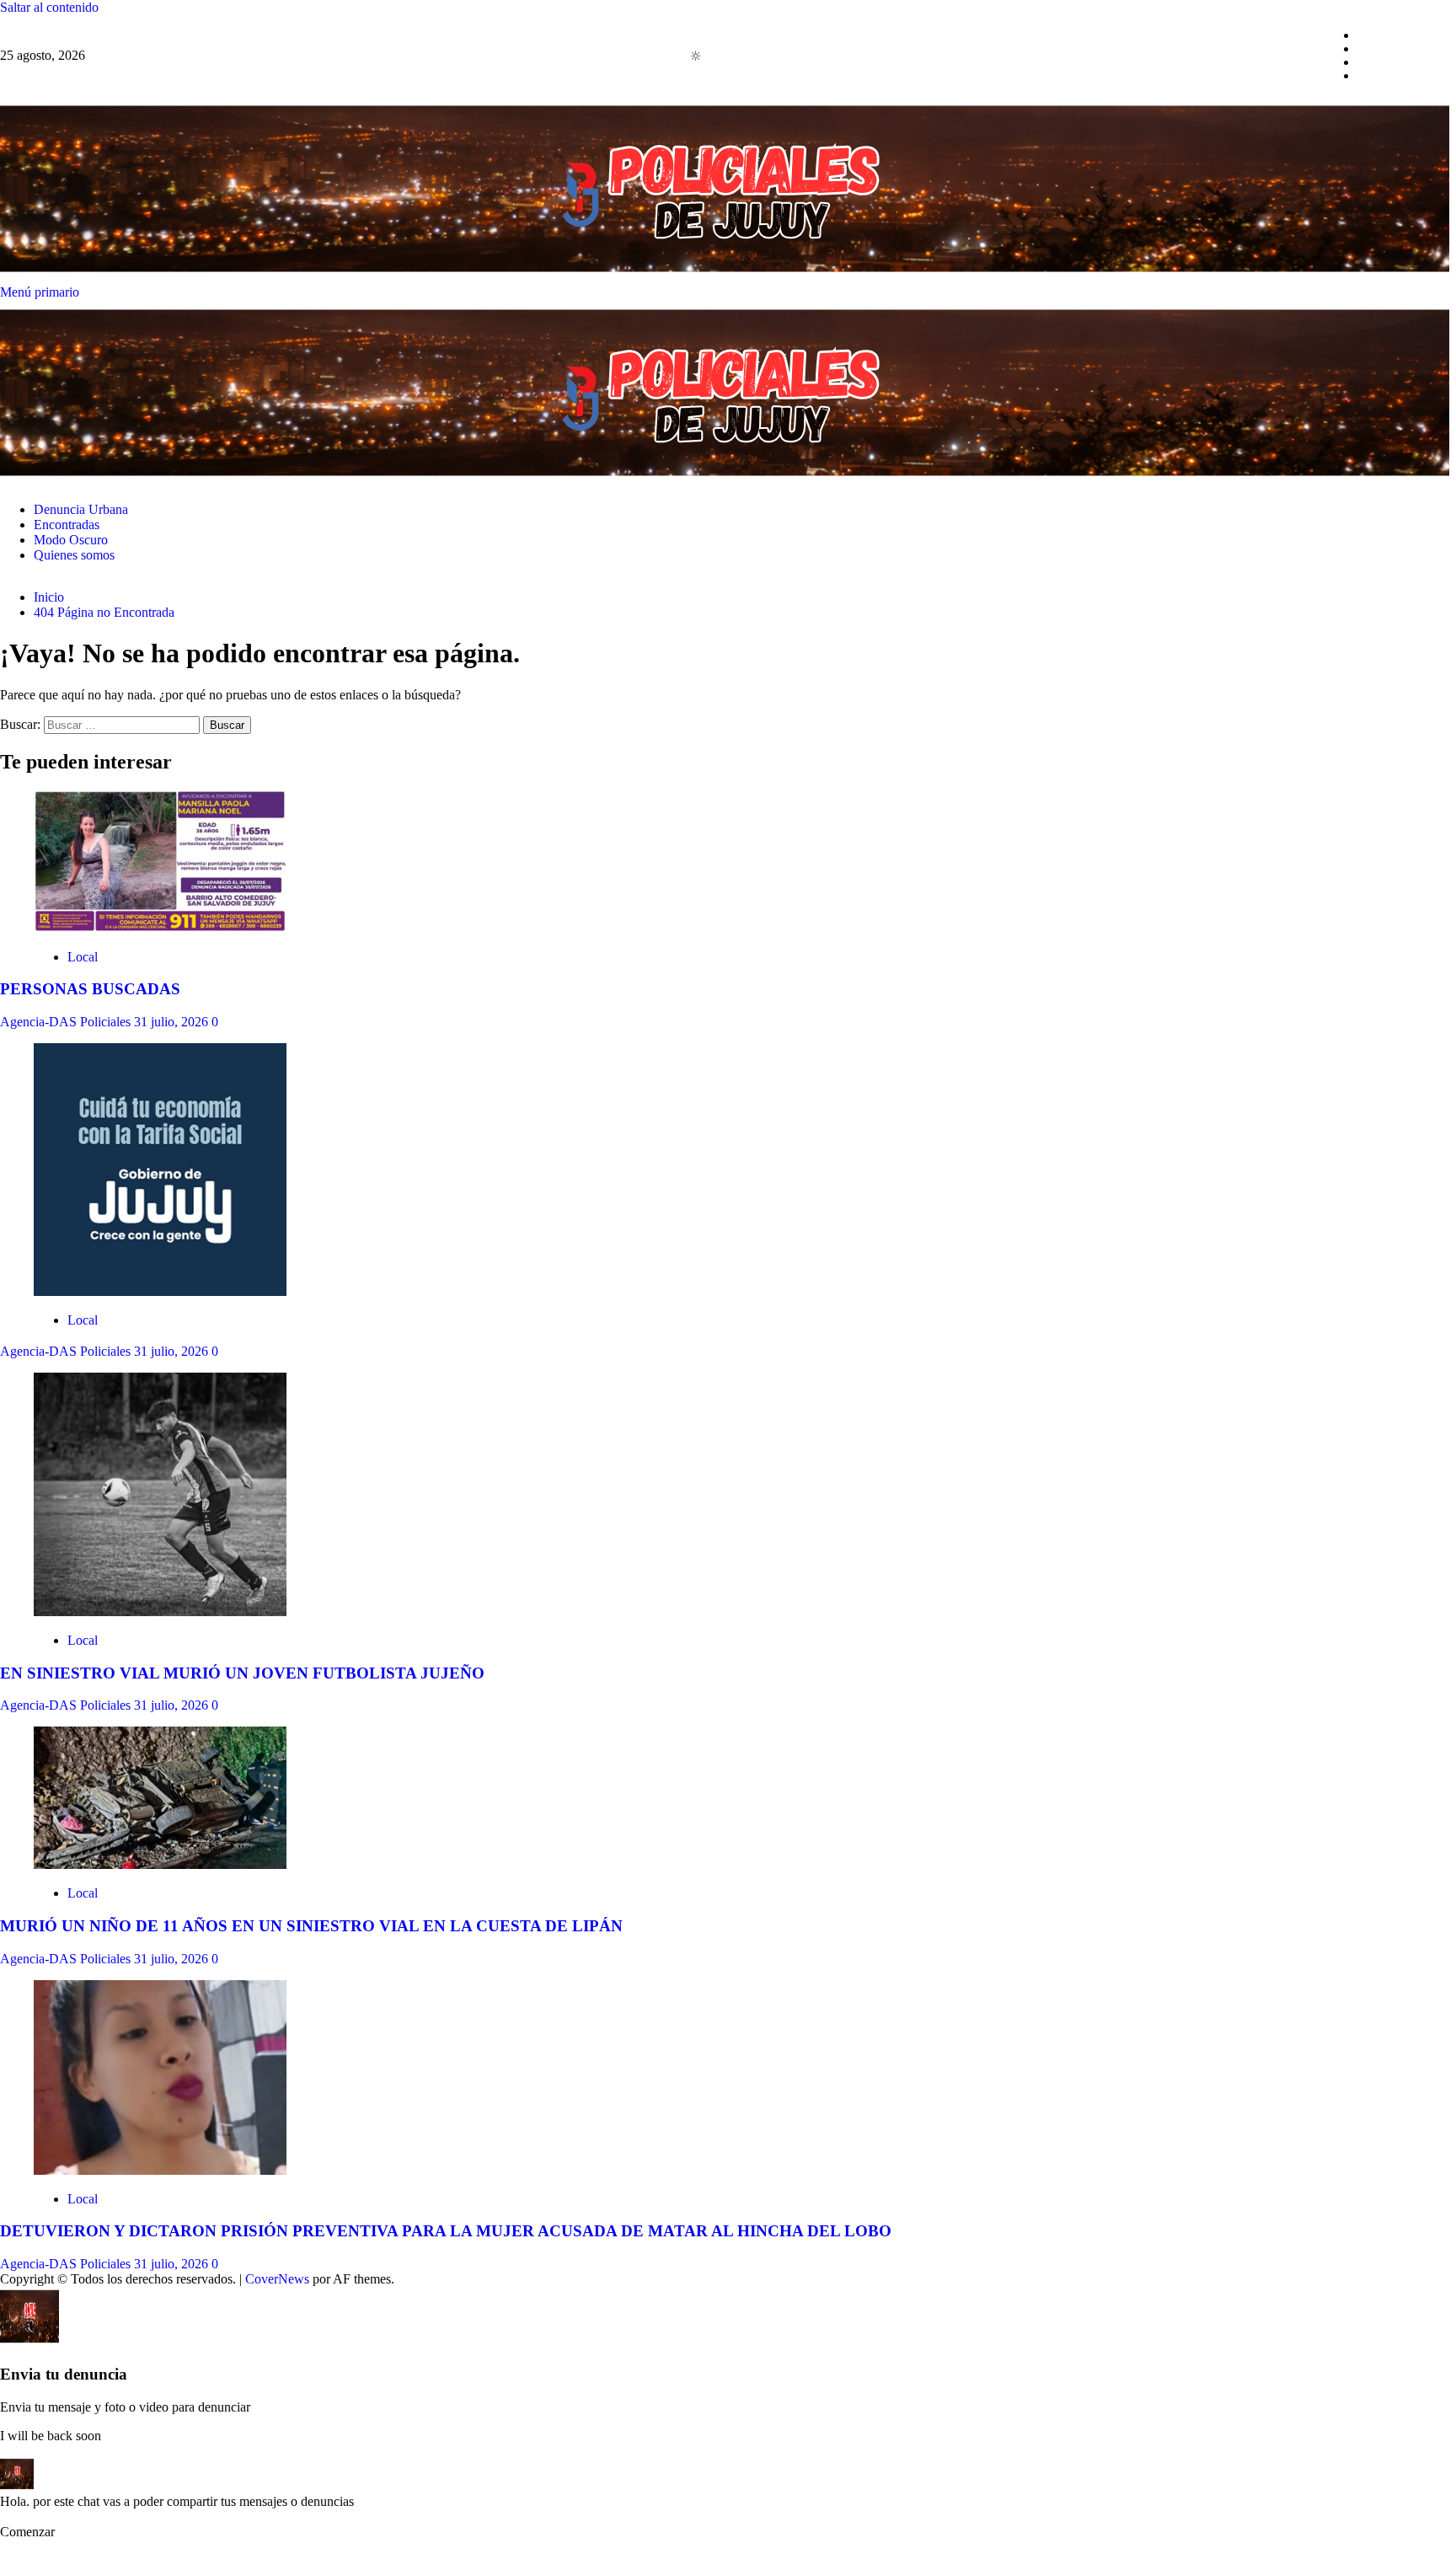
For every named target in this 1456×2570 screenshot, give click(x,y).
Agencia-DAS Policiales (67, 1022)
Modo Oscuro (1394, 62)
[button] (43, 2532)
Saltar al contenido (49, 7)
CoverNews (277, 2279)
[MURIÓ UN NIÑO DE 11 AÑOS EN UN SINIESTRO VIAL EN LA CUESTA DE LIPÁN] (160, 1864)
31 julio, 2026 (173, 1022)
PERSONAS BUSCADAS (90, 989)
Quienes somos (1398, 75)
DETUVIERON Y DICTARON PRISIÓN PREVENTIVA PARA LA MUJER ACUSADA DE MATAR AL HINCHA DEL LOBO (446, 2231)
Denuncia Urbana (1405, 35)
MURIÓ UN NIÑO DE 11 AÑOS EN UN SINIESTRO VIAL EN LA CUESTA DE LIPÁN (311, 1926)
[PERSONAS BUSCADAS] (160, 928)
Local (83, 957)
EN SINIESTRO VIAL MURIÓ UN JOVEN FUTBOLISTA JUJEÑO (242, 1673)
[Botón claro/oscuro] (704, 56)
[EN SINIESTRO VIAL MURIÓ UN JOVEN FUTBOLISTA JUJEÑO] (160, 1612)
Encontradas (1390, 48)
